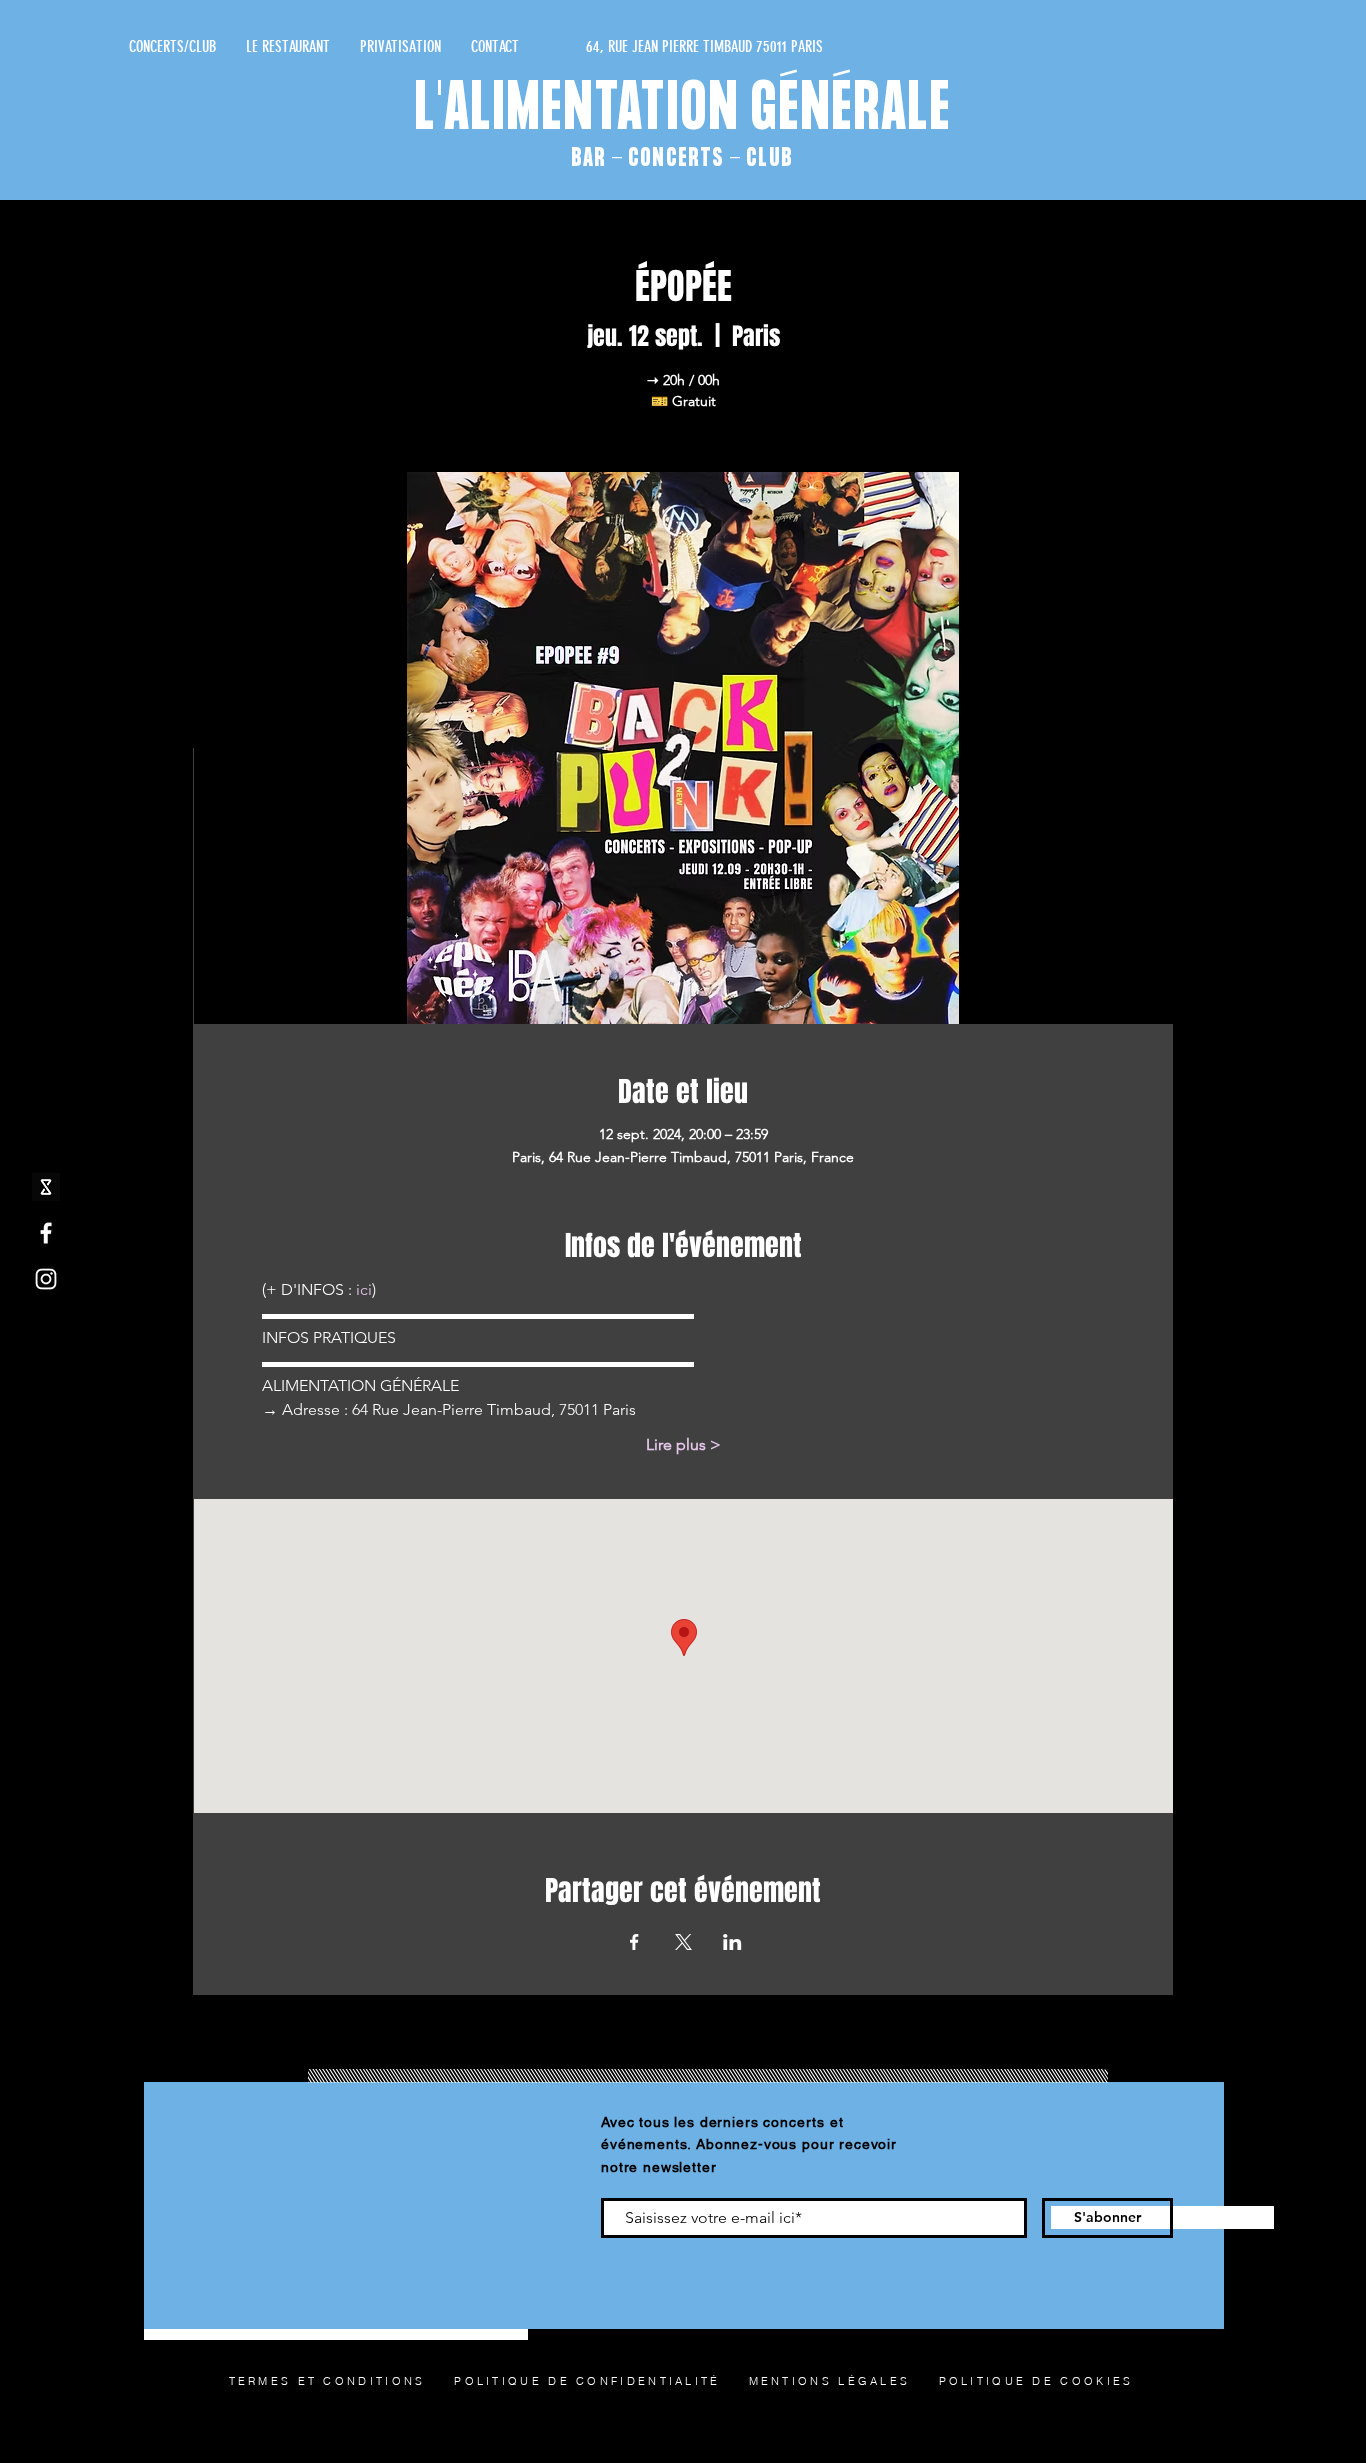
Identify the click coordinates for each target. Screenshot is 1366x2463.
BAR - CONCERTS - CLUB (682, 158)
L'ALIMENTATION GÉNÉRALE (683, 111)
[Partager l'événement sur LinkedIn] (732, 1942)
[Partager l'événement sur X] (683, 1942)
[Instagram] (46, 1279)
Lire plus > (683, 1444)
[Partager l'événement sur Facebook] (634, 1942)
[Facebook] (46, 1233)
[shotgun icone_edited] (46, 1187)
